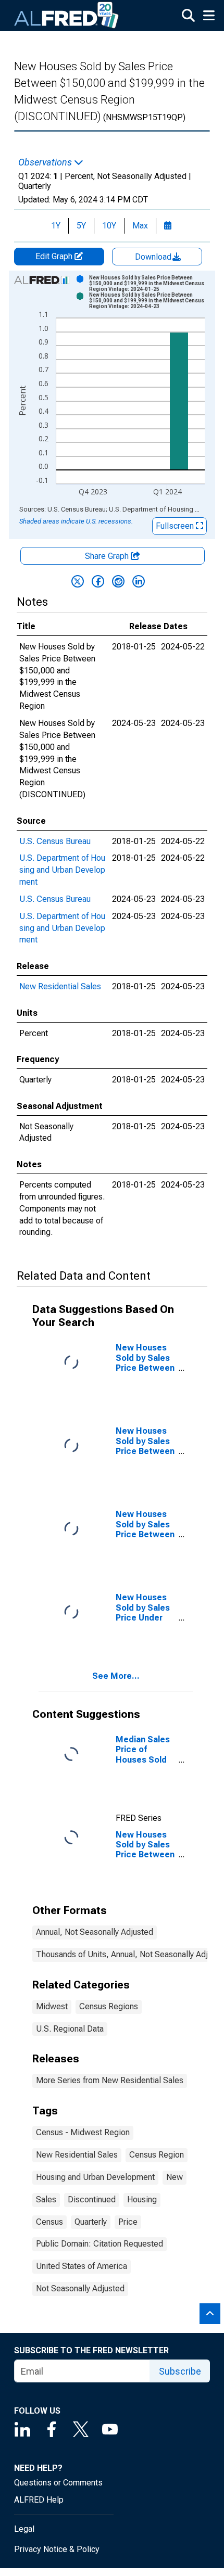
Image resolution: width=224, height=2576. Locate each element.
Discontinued (92, 2199)
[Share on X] (78, 581)
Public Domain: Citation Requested (99, 2244)
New (175, 2177)
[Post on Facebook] (98, 581)
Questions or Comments (58, 2483)
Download (154, 257)
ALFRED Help (39, 2500)
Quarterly (91, 2222)
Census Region (157, 2155)
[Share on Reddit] (118, 581)
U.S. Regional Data (70, 2029)
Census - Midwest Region (83, 2132)
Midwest (52, 2006)
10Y (109, 226)
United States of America (82, 2266)
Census (49, 2222)
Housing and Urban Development (95, 2177)
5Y (81, 226)
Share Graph (108, 556)
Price (128, 2222)
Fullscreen (176, 526)
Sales (46, 2199)
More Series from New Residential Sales (110, 2080)
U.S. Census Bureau (55, 841)
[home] (67, 16)
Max (140, 226)
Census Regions (109, 2006)
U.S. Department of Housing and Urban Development (62, 870)
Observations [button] (46, 162)
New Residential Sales (60, 986)
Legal (24, 2529)
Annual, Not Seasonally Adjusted (95, 1932)
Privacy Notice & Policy (57, 2549)
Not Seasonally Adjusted (80, 2288)
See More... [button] (116, 1676)
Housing (142, 2199)
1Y (56, 226)
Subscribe (180, 2371)
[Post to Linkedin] (139, 581)
